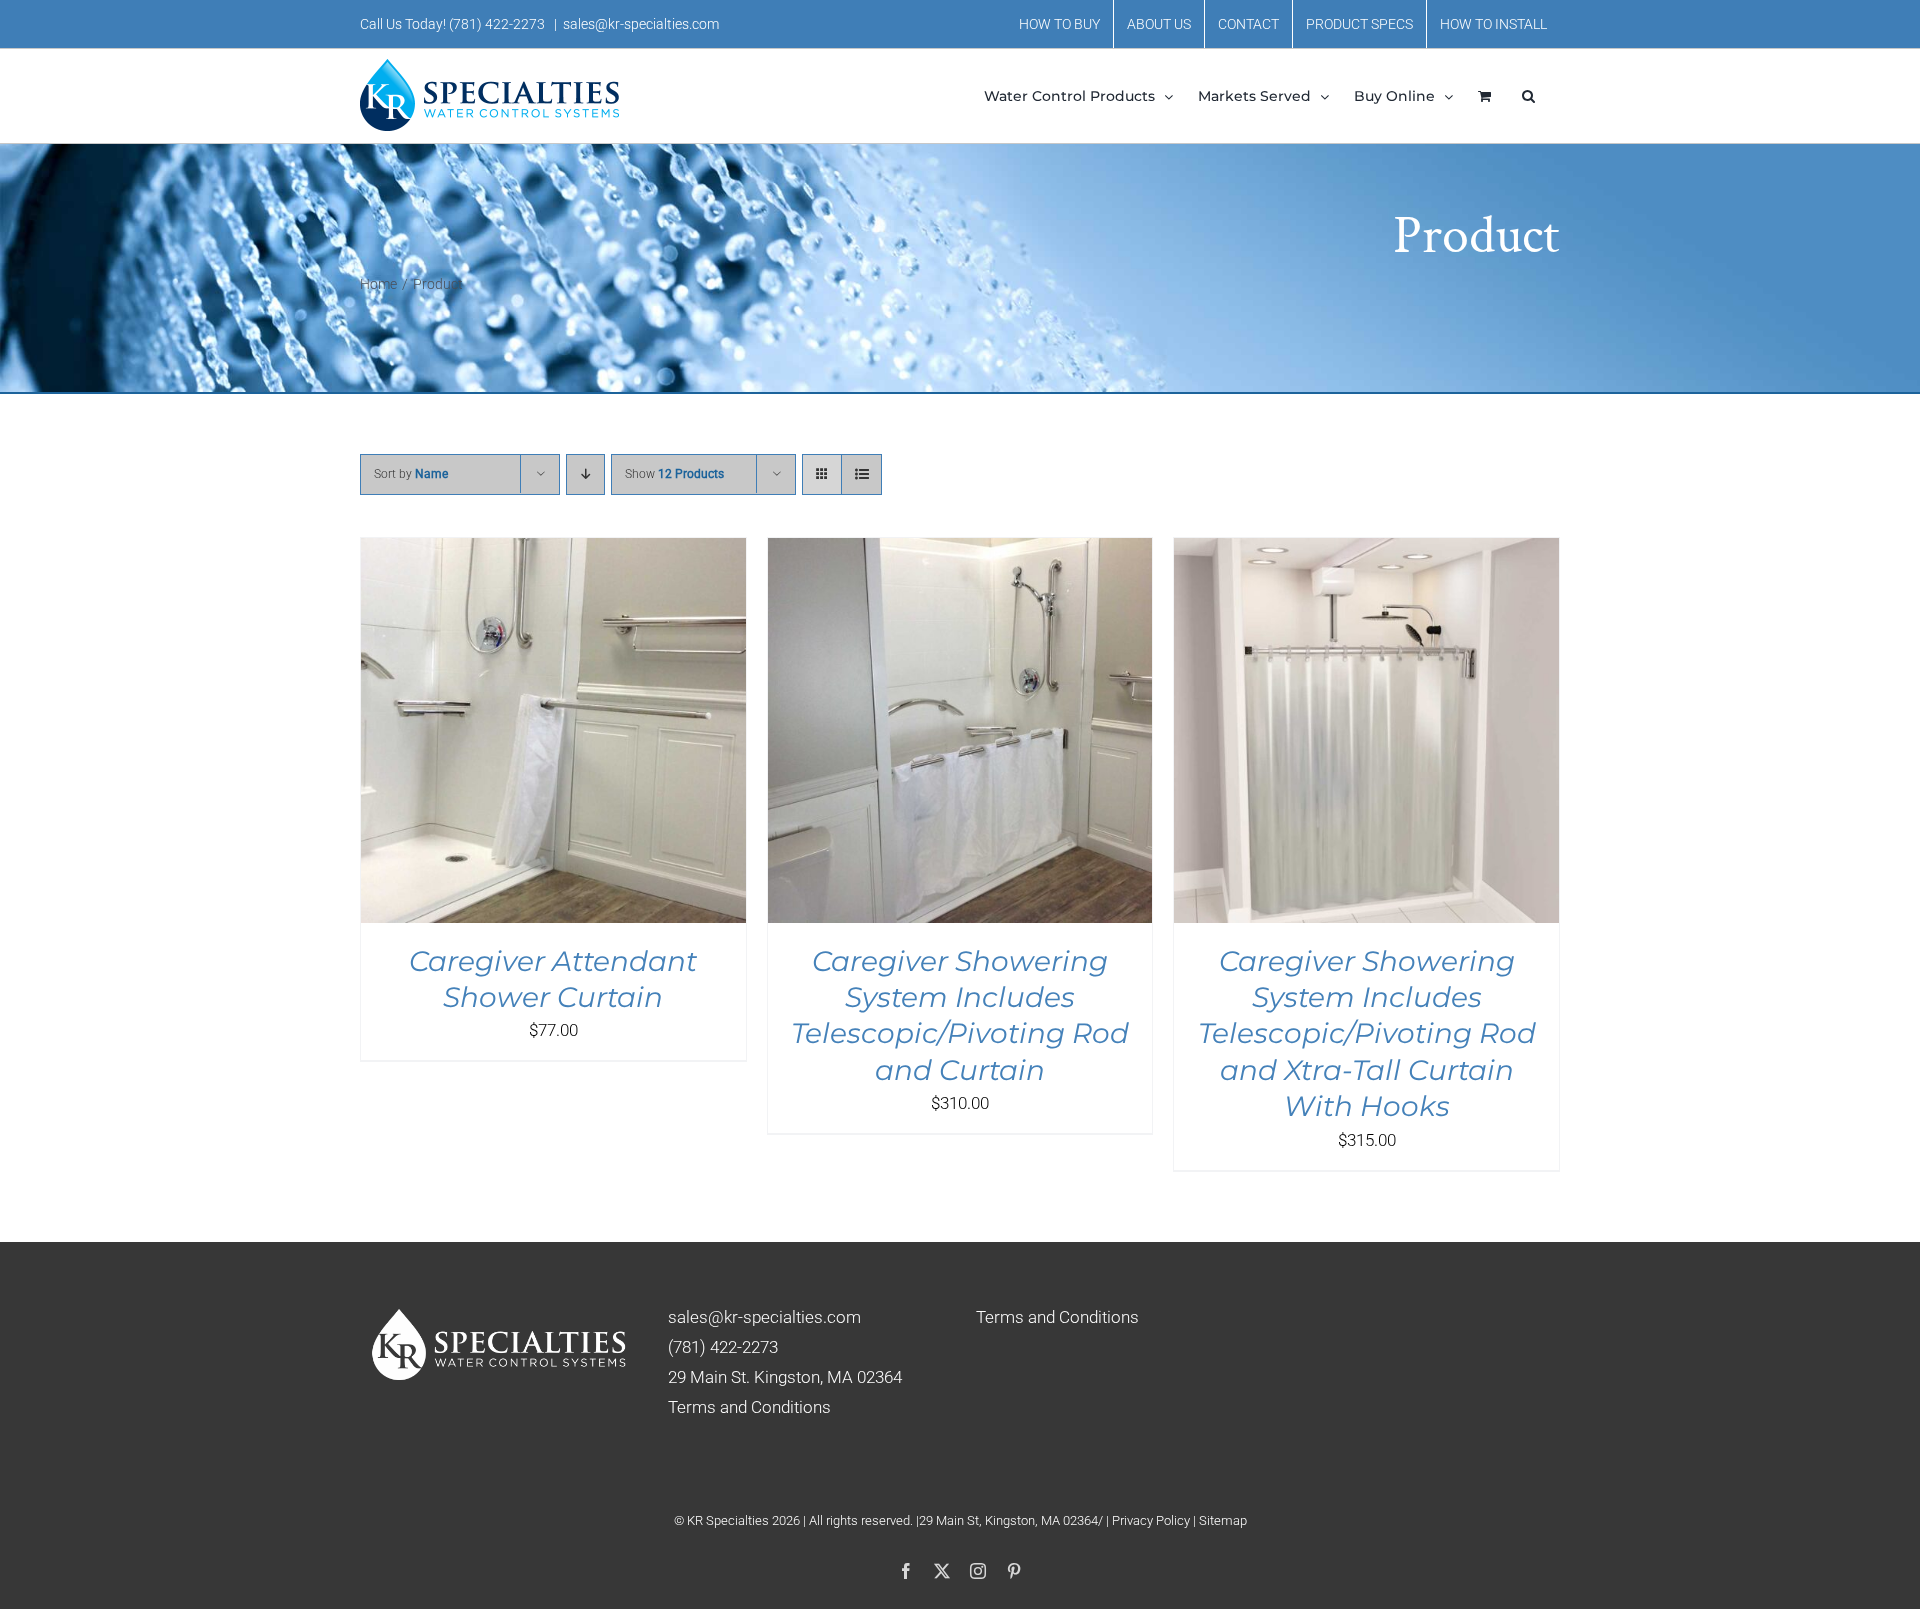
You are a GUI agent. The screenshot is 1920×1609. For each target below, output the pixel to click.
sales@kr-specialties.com (641, 24)
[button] (1528, 96)
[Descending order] (585, 474)
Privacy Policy (1152, 1520)
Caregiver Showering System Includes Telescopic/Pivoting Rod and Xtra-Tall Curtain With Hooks (1367, 1034)
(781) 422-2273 (497, 24)
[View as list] (861, 474)
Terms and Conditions (749, 1407)
